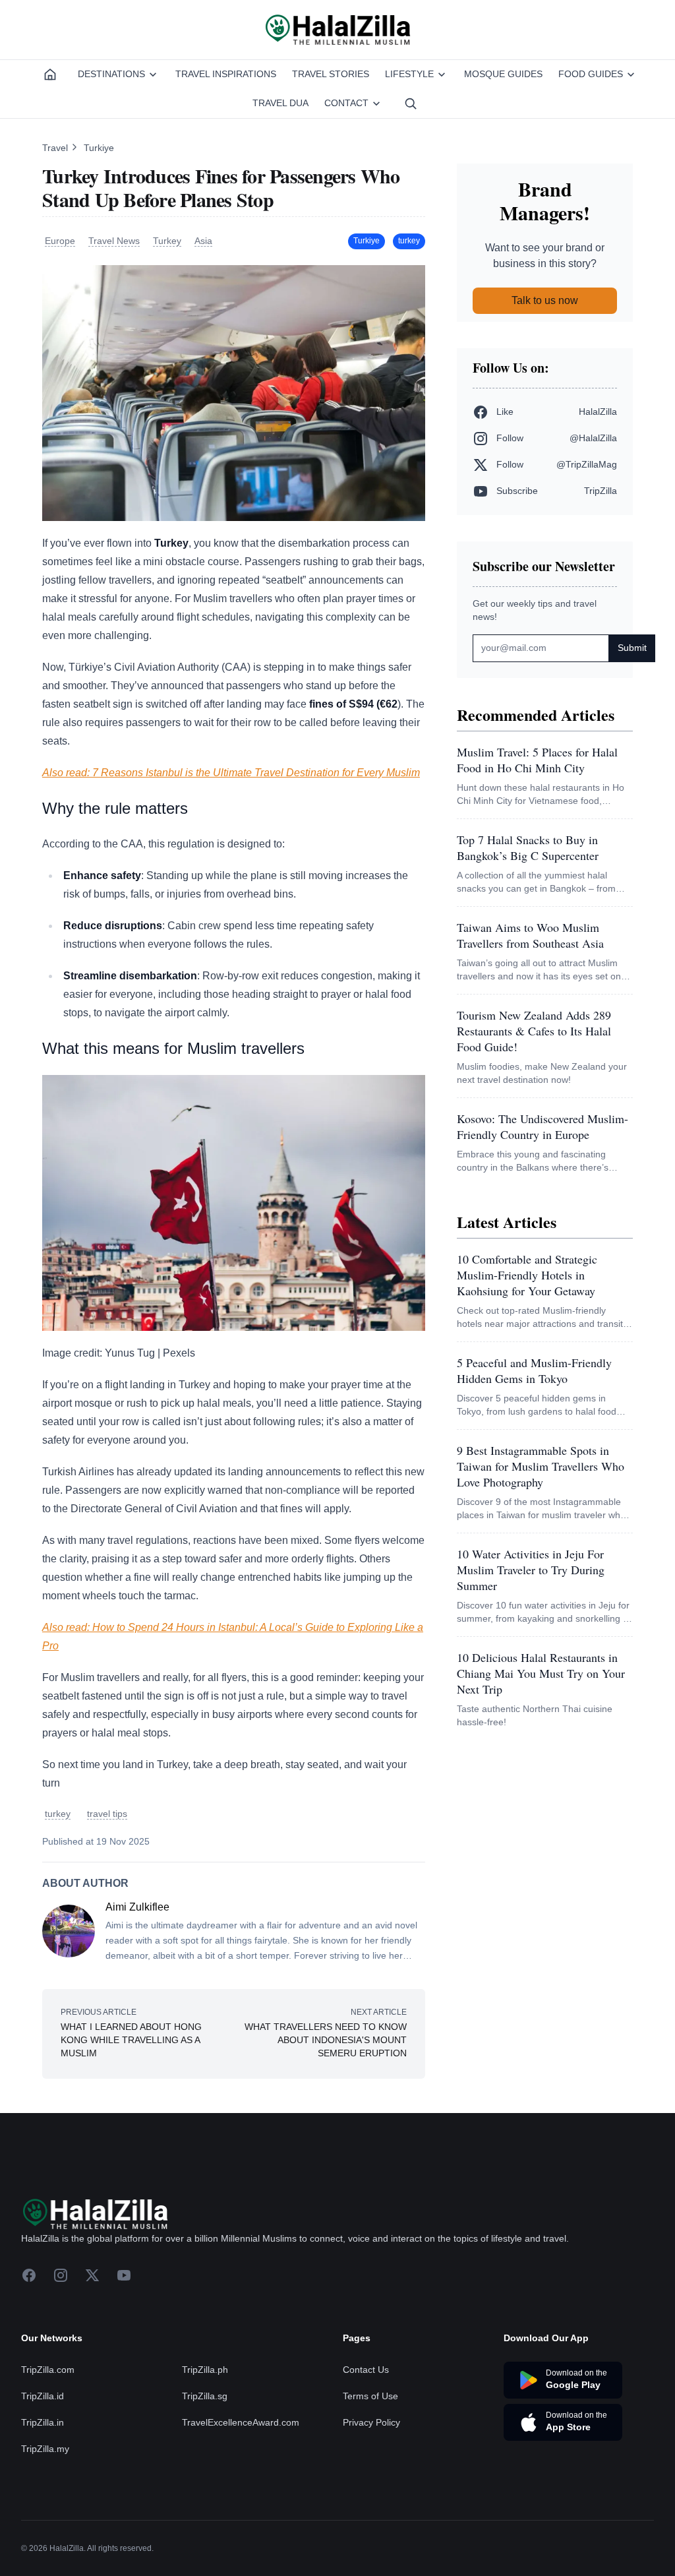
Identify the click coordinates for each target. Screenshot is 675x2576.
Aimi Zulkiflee (137, 1907)
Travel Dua (280, 103)
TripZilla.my (45, 2528)
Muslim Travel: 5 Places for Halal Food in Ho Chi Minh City (537, 760)
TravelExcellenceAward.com (241, 2501)
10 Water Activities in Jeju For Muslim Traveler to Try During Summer (531, 1570)
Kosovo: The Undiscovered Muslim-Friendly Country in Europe (543, 1126)
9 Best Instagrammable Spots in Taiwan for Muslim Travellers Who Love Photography (541, 1466)
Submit (632, 648)
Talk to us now (545, 300)
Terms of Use (370, 2475)
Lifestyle (409, 74)
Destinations (111, 74)
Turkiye (99, 148)
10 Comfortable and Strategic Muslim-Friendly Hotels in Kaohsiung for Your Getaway (527, 1275)
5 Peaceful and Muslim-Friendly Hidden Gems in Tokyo (534, 1370)
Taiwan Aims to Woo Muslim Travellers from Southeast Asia (530, 935)
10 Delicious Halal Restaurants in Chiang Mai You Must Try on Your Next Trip (541, 1673)
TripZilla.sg (205, 2475)
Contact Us (366, 2449)
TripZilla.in (43, 2501)
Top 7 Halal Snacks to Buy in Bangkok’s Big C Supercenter (528, 847)
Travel (56, 148)
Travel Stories (331, 74)
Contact (346, 103)
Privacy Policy (371, 2501)
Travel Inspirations (226, 74)
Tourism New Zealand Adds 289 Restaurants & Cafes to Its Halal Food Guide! (534, 1031)
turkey (409, 241)
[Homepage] (50, 75)
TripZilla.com (48, 2449)
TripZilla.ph (205, 2449)
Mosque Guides (503, 74)
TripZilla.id (43, 2475)
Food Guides (591, 74)
